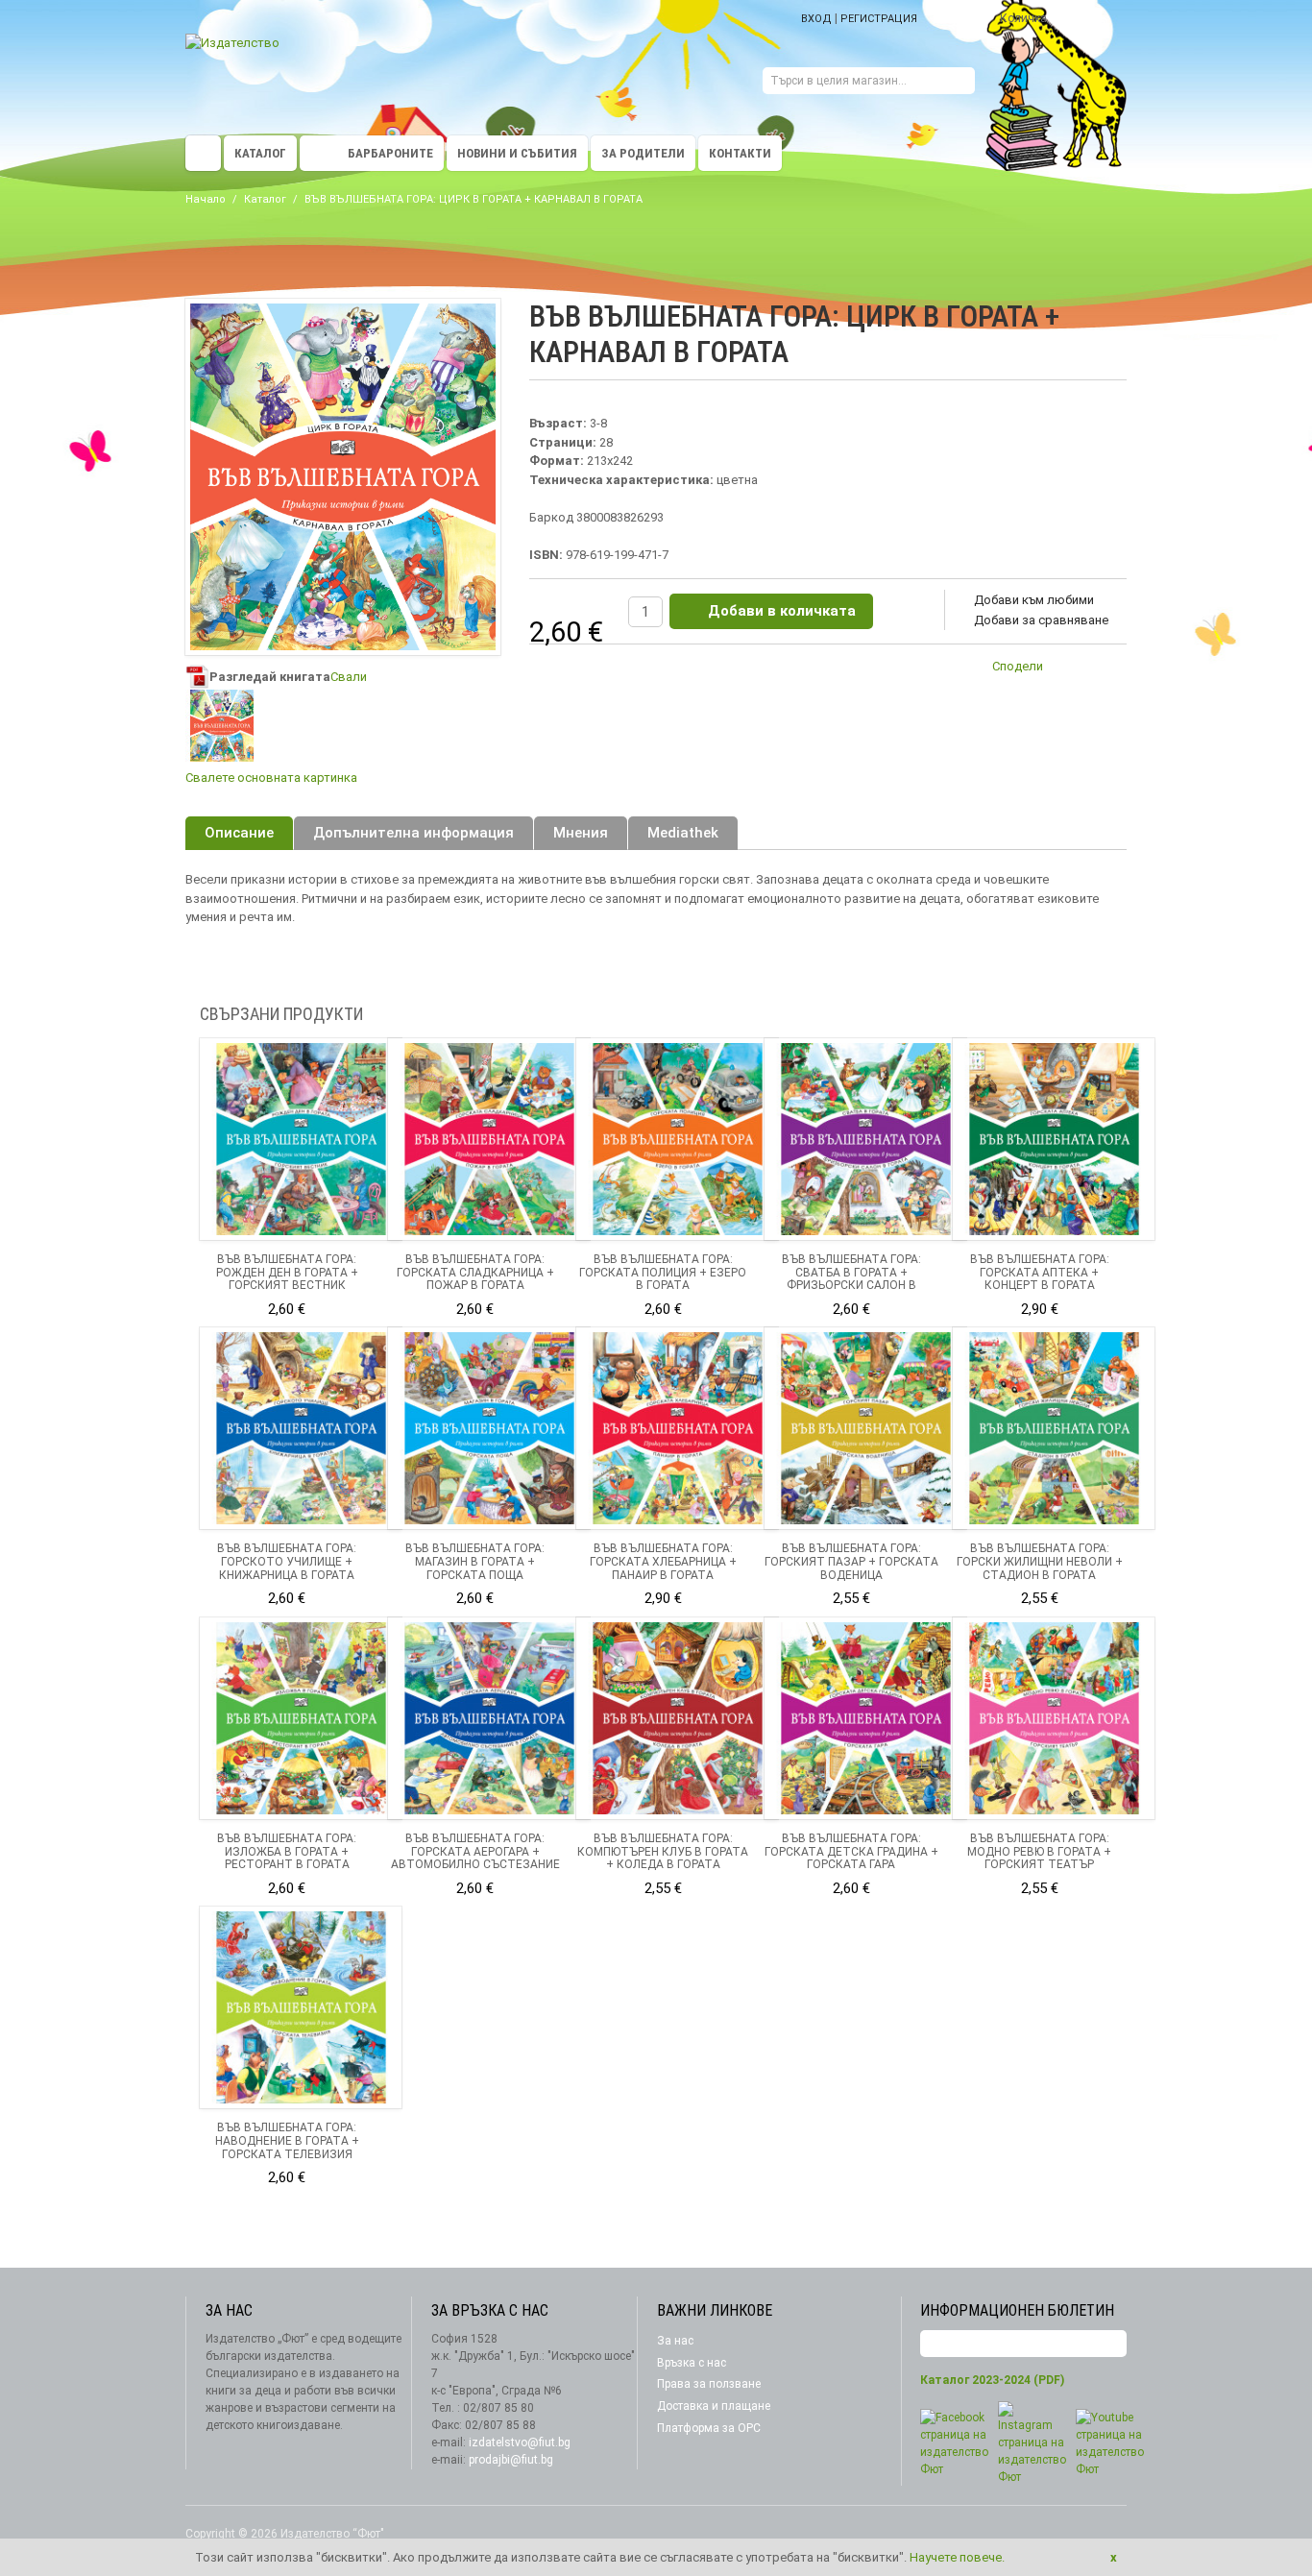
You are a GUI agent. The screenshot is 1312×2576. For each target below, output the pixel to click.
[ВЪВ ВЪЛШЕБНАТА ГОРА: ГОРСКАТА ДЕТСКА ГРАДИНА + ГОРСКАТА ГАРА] (865, 1718)
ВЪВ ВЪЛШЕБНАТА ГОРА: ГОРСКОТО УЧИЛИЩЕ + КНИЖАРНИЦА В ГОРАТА (287, 1562)
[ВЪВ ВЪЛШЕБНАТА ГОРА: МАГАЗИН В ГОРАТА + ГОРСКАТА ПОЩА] (489, 1428)
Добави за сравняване (1041, 620)
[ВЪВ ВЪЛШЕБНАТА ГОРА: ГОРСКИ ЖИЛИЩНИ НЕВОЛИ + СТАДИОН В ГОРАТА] (1054, 1428)
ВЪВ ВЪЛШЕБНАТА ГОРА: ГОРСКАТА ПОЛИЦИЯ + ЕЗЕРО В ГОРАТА (663, 1273)
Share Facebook (1107, 669)
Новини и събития (517, 153)
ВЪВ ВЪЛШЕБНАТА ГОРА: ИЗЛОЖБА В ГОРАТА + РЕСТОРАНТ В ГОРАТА (287, 1852)
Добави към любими (1034, 600)
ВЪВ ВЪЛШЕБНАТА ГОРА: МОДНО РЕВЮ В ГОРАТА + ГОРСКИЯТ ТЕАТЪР (1039, 1852)
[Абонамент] (1112, 2344)
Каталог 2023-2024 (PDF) (992, 2380)
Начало (206, 199)
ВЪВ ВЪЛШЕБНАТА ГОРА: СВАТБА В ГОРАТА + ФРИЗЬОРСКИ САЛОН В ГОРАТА (851, 1279)
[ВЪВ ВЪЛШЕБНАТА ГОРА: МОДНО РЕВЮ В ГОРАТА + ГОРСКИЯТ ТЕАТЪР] (1054, 1718)
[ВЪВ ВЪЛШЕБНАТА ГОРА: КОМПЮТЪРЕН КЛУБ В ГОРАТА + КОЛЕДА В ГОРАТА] (677, 1718)
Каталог (260, 153)
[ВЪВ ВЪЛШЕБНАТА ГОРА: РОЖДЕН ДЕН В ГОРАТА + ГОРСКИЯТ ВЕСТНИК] (301, 1139)
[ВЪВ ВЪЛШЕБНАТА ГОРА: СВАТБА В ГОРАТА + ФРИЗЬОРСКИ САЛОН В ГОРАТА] (865, 1139)
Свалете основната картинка (271, 778)
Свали (349, 677)
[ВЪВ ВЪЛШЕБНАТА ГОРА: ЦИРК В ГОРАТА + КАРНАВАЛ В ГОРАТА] (221, 726)
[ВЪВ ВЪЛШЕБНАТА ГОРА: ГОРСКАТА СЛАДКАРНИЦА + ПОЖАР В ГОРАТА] (489, 1139)
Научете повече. (957, 2557)
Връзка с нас (692, 2363)
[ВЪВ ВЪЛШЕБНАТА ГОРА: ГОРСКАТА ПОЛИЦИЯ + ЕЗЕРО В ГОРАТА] (677, 1139)
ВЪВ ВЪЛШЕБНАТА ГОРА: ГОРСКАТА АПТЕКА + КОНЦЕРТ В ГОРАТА (1040, 1273)
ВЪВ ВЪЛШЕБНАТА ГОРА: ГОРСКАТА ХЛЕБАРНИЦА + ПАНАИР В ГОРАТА (663, 1562)
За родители (643, 153)
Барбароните (390, 153)
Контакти (740, 153)
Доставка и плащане (714, 2406)
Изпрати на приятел (1069, 669)
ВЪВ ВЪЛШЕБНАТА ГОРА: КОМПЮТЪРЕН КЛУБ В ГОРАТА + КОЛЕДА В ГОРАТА (663, 1852)
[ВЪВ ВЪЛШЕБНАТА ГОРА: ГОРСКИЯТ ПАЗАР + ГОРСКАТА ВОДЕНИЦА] (865, 1428)
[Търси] (960, 83)
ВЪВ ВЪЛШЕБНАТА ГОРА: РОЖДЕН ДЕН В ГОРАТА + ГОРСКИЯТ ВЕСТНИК (287, 1273)
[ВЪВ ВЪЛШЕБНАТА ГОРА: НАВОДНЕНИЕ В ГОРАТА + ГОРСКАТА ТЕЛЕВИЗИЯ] (301, 2007)
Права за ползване (709, 2384)
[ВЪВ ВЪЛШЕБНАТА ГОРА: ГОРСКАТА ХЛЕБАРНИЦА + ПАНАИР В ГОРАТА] (677, 1428)
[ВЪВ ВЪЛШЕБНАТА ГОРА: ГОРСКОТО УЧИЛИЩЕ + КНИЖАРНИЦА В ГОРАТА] (301, 1428)
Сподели (1018, 666)
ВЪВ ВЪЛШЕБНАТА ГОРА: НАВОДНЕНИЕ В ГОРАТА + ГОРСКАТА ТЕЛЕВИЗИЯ (287, 2141)
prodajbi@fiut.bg (511, 2460)
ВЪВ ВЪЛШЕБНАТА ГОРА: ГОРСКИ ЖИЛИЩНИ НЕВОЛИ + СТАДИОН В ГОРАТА (1040, 1562)
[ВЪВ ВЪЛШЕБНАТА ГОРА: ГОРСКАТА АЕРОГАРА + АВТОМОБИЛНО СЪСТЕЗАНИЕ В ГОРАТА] (489, 1718)
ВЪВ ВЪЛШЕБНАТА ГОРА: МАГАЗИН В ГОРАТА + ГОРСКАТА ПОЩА (475, 1562)
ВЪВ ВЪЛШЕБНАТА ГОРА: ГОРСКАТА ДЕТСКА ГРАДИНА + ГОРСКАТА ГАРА (851, 1852)
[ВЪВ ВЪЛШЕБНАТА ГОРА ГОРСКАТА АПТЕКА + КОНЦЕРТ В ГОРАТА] (1054, 1139)
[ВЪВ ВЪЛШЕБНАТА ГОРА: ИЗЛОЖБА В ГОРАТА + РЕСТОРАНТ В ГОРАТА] (301, 1718)
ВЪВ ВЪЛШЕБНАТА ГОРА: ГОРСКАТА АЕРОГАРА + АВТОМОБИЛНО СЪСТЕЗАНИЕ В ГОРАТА (475, 1858)
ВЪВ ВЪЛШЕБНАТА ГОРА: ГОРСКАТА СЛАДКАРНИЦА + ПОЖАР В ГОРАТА (475, 1273)
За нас (675, 2341)
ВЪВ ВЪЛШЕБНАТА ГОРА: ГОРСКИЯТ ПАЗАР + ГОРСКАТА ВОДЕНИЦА (851, 1562)
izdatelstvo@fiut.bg (520, 2442)
